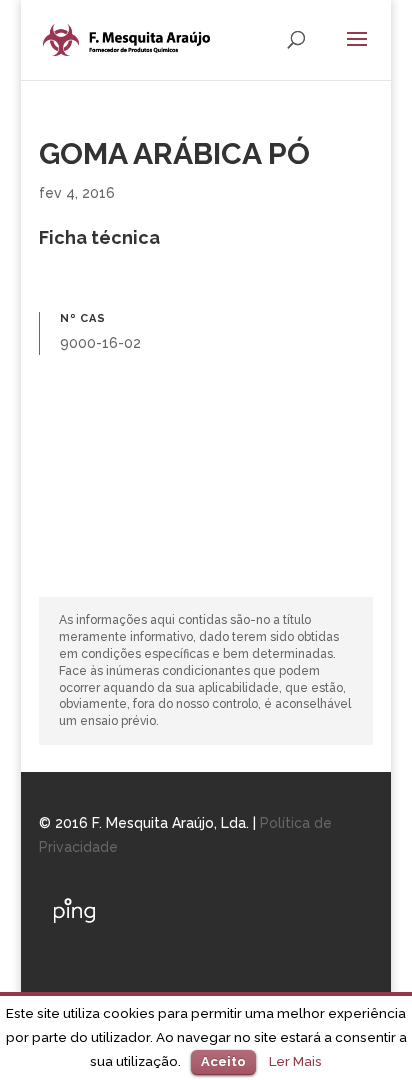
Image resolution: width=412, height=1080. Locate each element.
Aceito (223, 1061)
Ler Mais (295, 1061)
